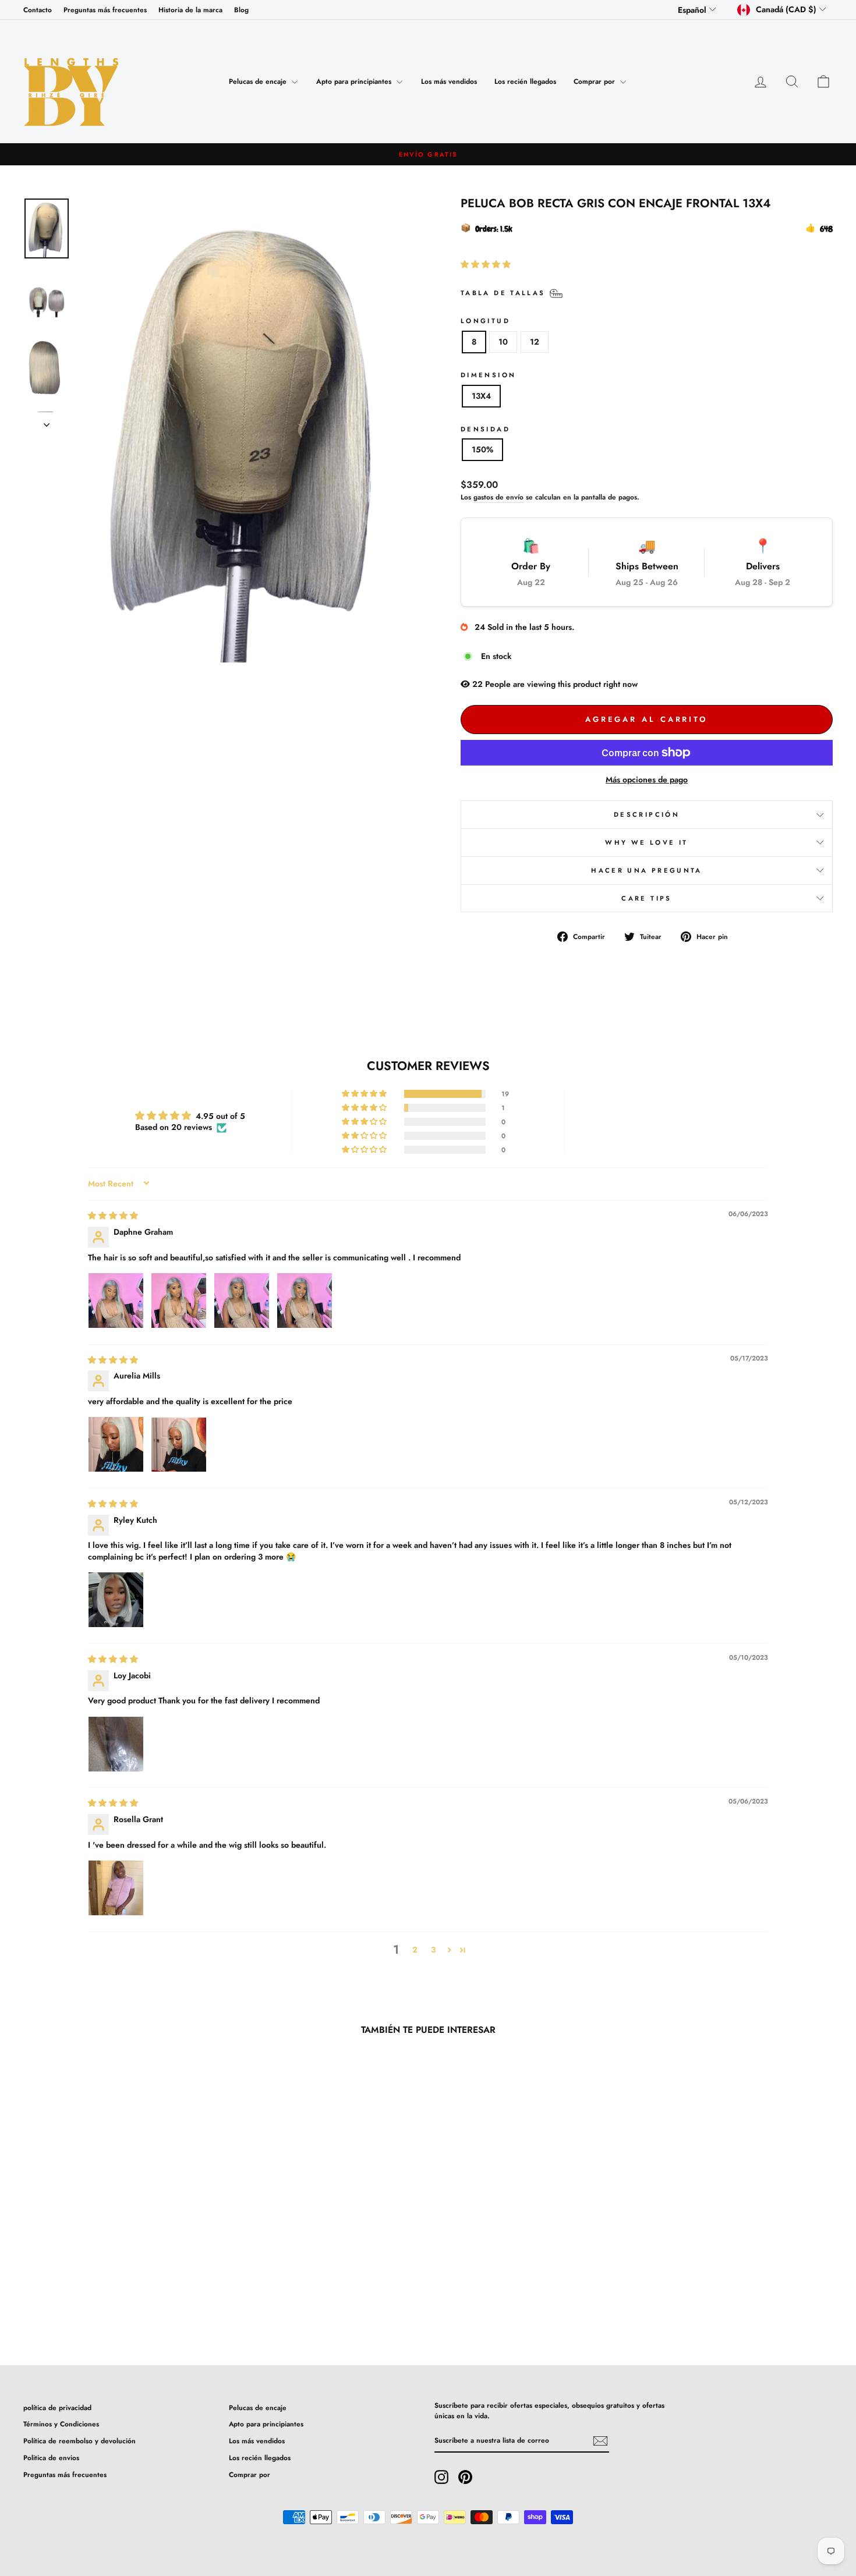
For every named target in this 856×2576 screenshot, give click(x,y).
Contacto (38, 10)
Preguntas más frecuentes (105, 10)
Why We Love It (646, 842)
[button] (486, 264)
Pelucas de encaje (259, 82)
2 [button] (415, 1950)
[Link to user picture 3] (242, 1301)
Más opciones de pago (647, 779)
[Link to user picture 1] (116, 1301)
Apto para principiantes (355, 82)
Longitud (485, 321)
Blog (241, 10)
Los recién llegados (525, 82)
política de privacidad (57, 2407)
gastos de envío (498, 497)
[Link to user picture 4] (305, 1301)
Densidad (485, 429)
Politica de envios (51, 2458)
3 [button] (433, 1950)
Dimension (488, 375)
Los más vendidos (449, 82)
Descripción (647, 814)
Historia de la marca (190, 10)
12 (535, 342)
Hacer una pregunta (646, 870)
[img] (113, 1216)
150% (482, 449)
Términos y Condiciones (61, 2424)
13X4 (481, 396)
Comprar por (595, 82)
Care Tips (646, 898)
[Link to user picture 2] (179, 1301)
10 (503, 342)
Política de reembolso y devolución (79, 2441)
